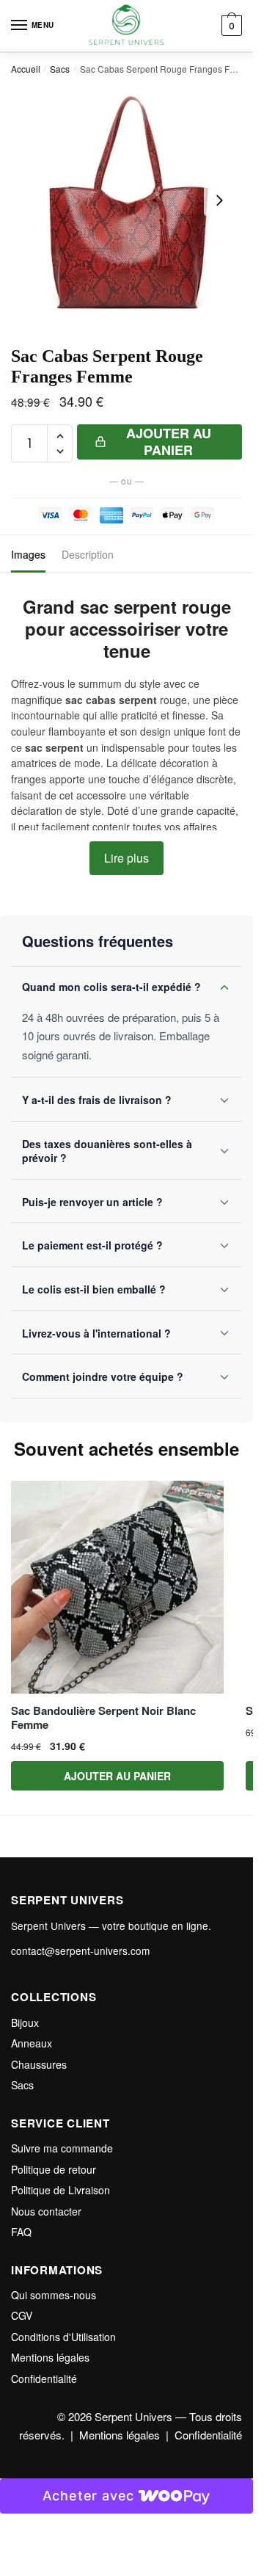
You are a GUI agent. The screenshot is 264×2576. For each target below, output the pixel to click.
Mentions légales (50, 2357)
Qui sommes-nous (54, 2295)
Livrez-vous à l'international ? (96, 1333)
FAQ (21, 2232)
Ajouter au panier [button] (117, 1776)
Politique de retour (54, 2169)
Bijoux (25, 2022)
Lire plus (126, 858)
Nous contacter (46, 2211)
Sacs (60, 69)
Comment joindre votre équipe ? (103, 1376)
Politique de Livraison (60, 2190)
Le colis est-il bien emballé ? (94, 1289)
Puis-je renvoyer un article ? (92, 1202)
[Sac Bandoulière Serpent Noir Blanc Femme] (117, 1587)
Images (28, 554)
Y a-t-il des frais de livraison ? (97, 1100)
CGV (22, 2315)
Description (88, 554)
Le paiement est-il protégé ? (92, 1245)
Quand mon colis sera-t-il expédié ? (111, 987)
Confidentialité (44, 2379)
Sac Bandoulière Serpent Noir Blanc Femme (103, 1718)
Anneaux (32, 2043)
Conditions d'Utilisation (63, 2337)
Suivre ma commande (62, 2148)
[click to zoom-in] (126, 201)
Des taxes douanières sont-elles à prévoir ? (107, 1151)
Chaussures (39, 2064)
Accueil (26, 69)
